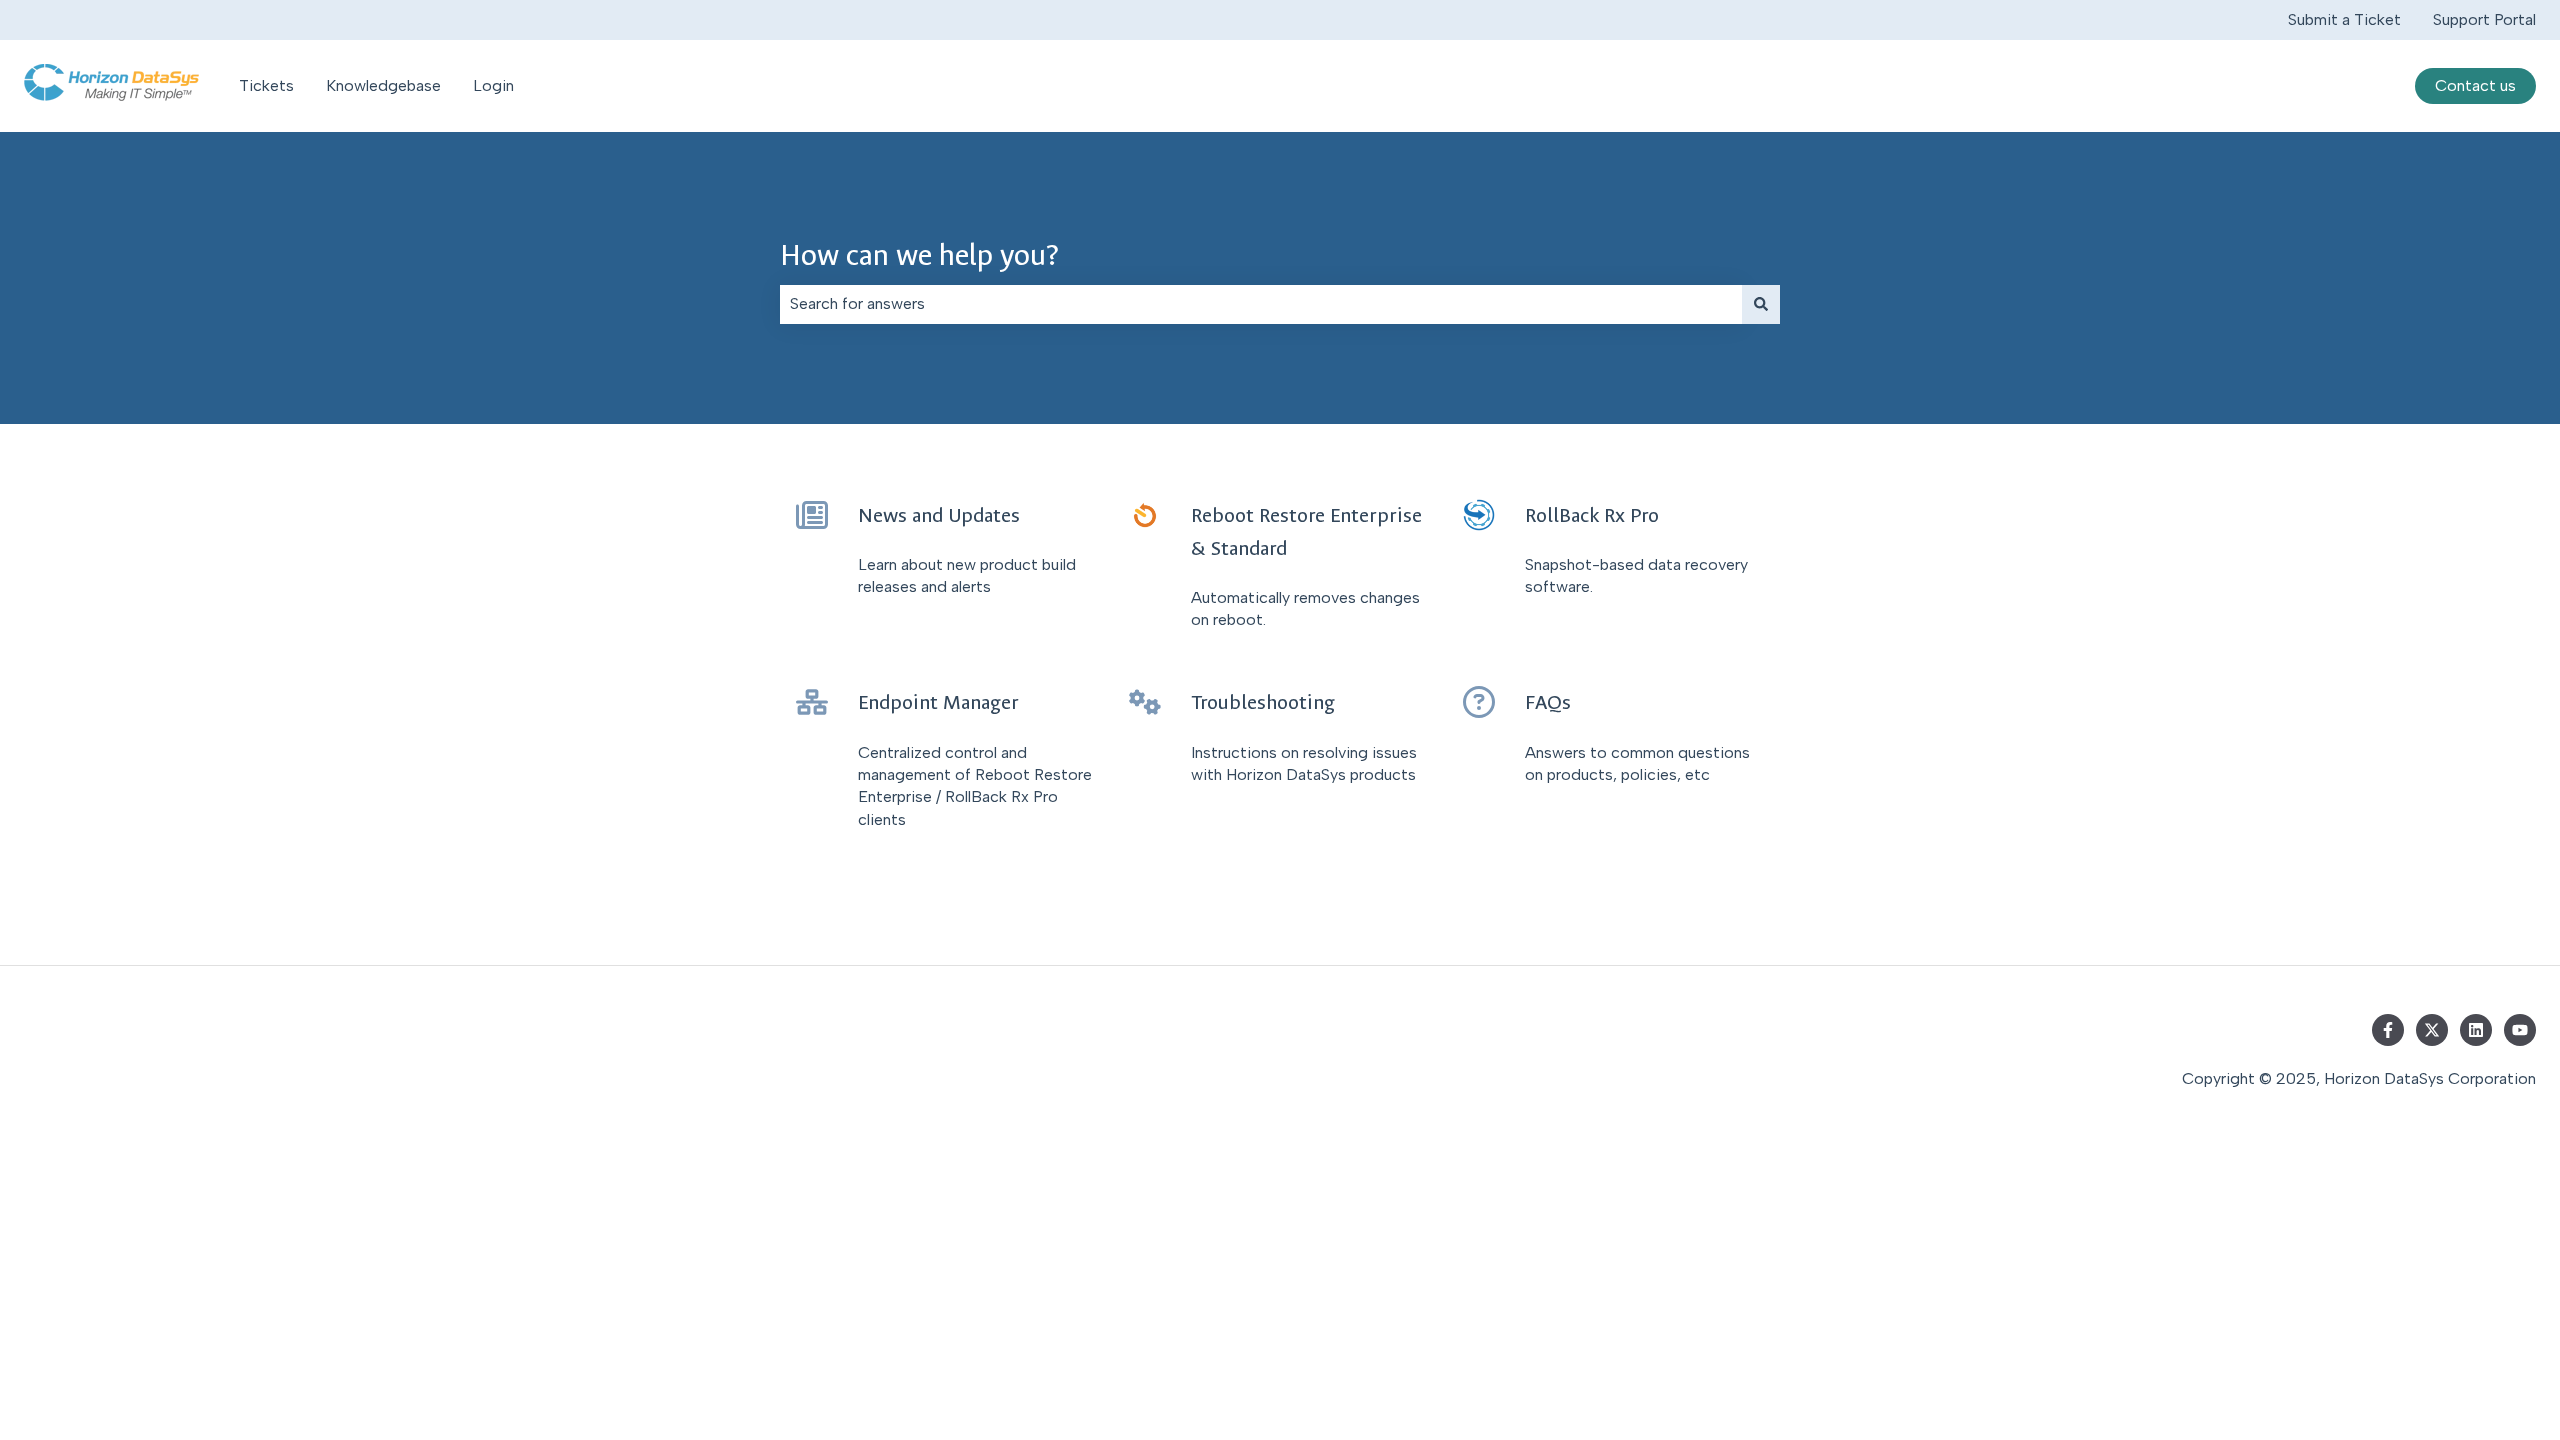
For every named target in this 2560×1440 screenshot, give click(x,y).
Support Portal (2484, 19)
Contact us (2475, 85)
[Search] (1761, 304)
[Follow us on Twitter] (2432, 1030)
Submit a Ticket (2344, 19)
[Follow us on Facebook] (2388, 1030)
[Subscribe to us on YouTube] (2520, 1030)
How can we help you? (919, 255)
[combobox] (1261, 304)
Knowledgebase (383, 85)
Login (493, 85)
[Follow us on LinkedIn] (2476, 1030)
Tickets (266, 85)
